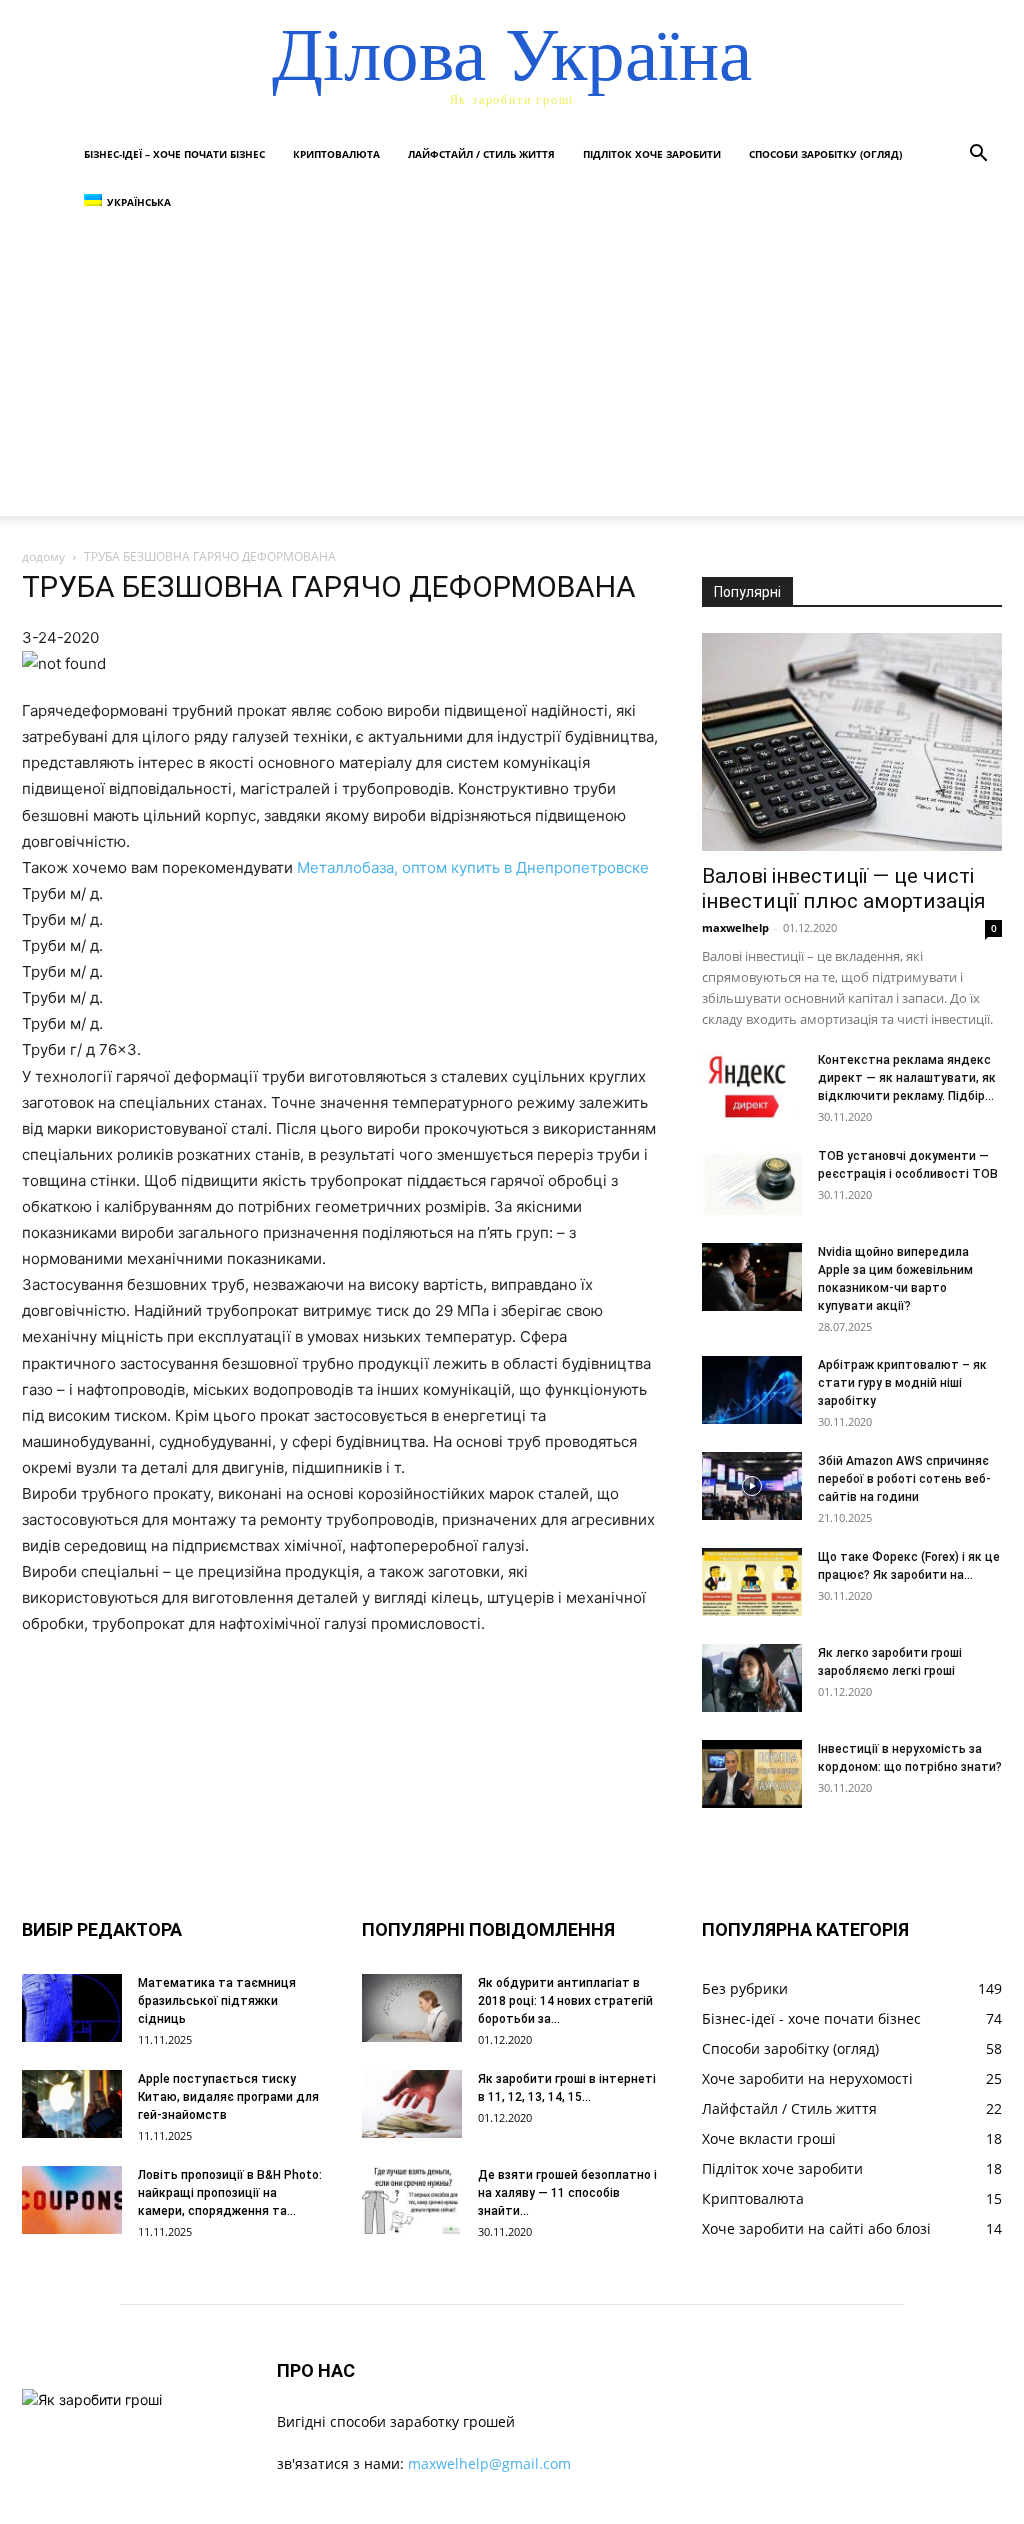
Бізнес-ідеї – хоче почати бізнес (174, 154)
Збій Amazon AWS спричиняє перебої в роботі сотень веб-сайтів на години (904, 1479)
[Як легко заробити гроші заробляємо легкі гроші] (752, 1678)
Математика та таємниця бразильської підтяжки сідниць (217, 2001)
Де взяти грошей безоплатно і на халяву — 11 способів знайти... (567, 2193)
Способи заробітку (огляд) (825, 154)
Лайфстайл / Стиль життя (481, 154)
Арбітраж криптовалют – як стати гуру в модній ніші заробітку (902, 1383)
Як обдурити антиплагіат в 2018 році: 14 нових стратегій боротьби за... (565, 2001)
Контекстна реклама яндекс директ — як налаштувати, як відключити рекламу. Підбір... (907, 1078)
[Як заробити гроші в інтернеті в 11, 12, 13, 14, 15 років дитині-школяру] (412, 2104)
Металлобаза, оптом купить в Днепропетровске (473, 867)
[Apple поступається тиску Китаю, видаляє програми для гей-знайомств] (72, 2104)
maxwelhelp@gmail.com (489, 2463)
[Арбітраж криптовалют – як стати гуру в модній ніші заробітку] (752, 1390)
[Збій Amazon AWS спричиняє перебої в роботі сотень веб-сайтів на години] (752, 1486)
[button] (978, 155)
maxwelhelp (735, 927)
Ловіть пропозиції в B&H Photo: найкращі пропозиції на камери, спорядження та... (230, 2193)
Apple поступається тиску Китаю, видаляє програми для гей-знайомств (228, 2097)
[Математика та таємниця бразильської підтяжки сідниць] (72, 2008)
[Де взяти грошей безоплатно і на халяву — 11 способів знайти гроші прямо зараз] (412, 2200)
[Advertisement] (512, 376)
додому (43, 556)
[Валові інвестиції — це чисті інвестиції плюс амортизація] (852, 742)
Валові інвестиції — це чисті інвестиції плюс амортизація (844, 888)
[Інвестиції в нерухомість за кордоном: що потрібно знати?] (752, 1774)
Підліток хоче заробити (652, 154)
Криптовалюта (336, 154)
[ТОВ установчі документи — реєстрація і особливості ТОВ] (752, 1181)
